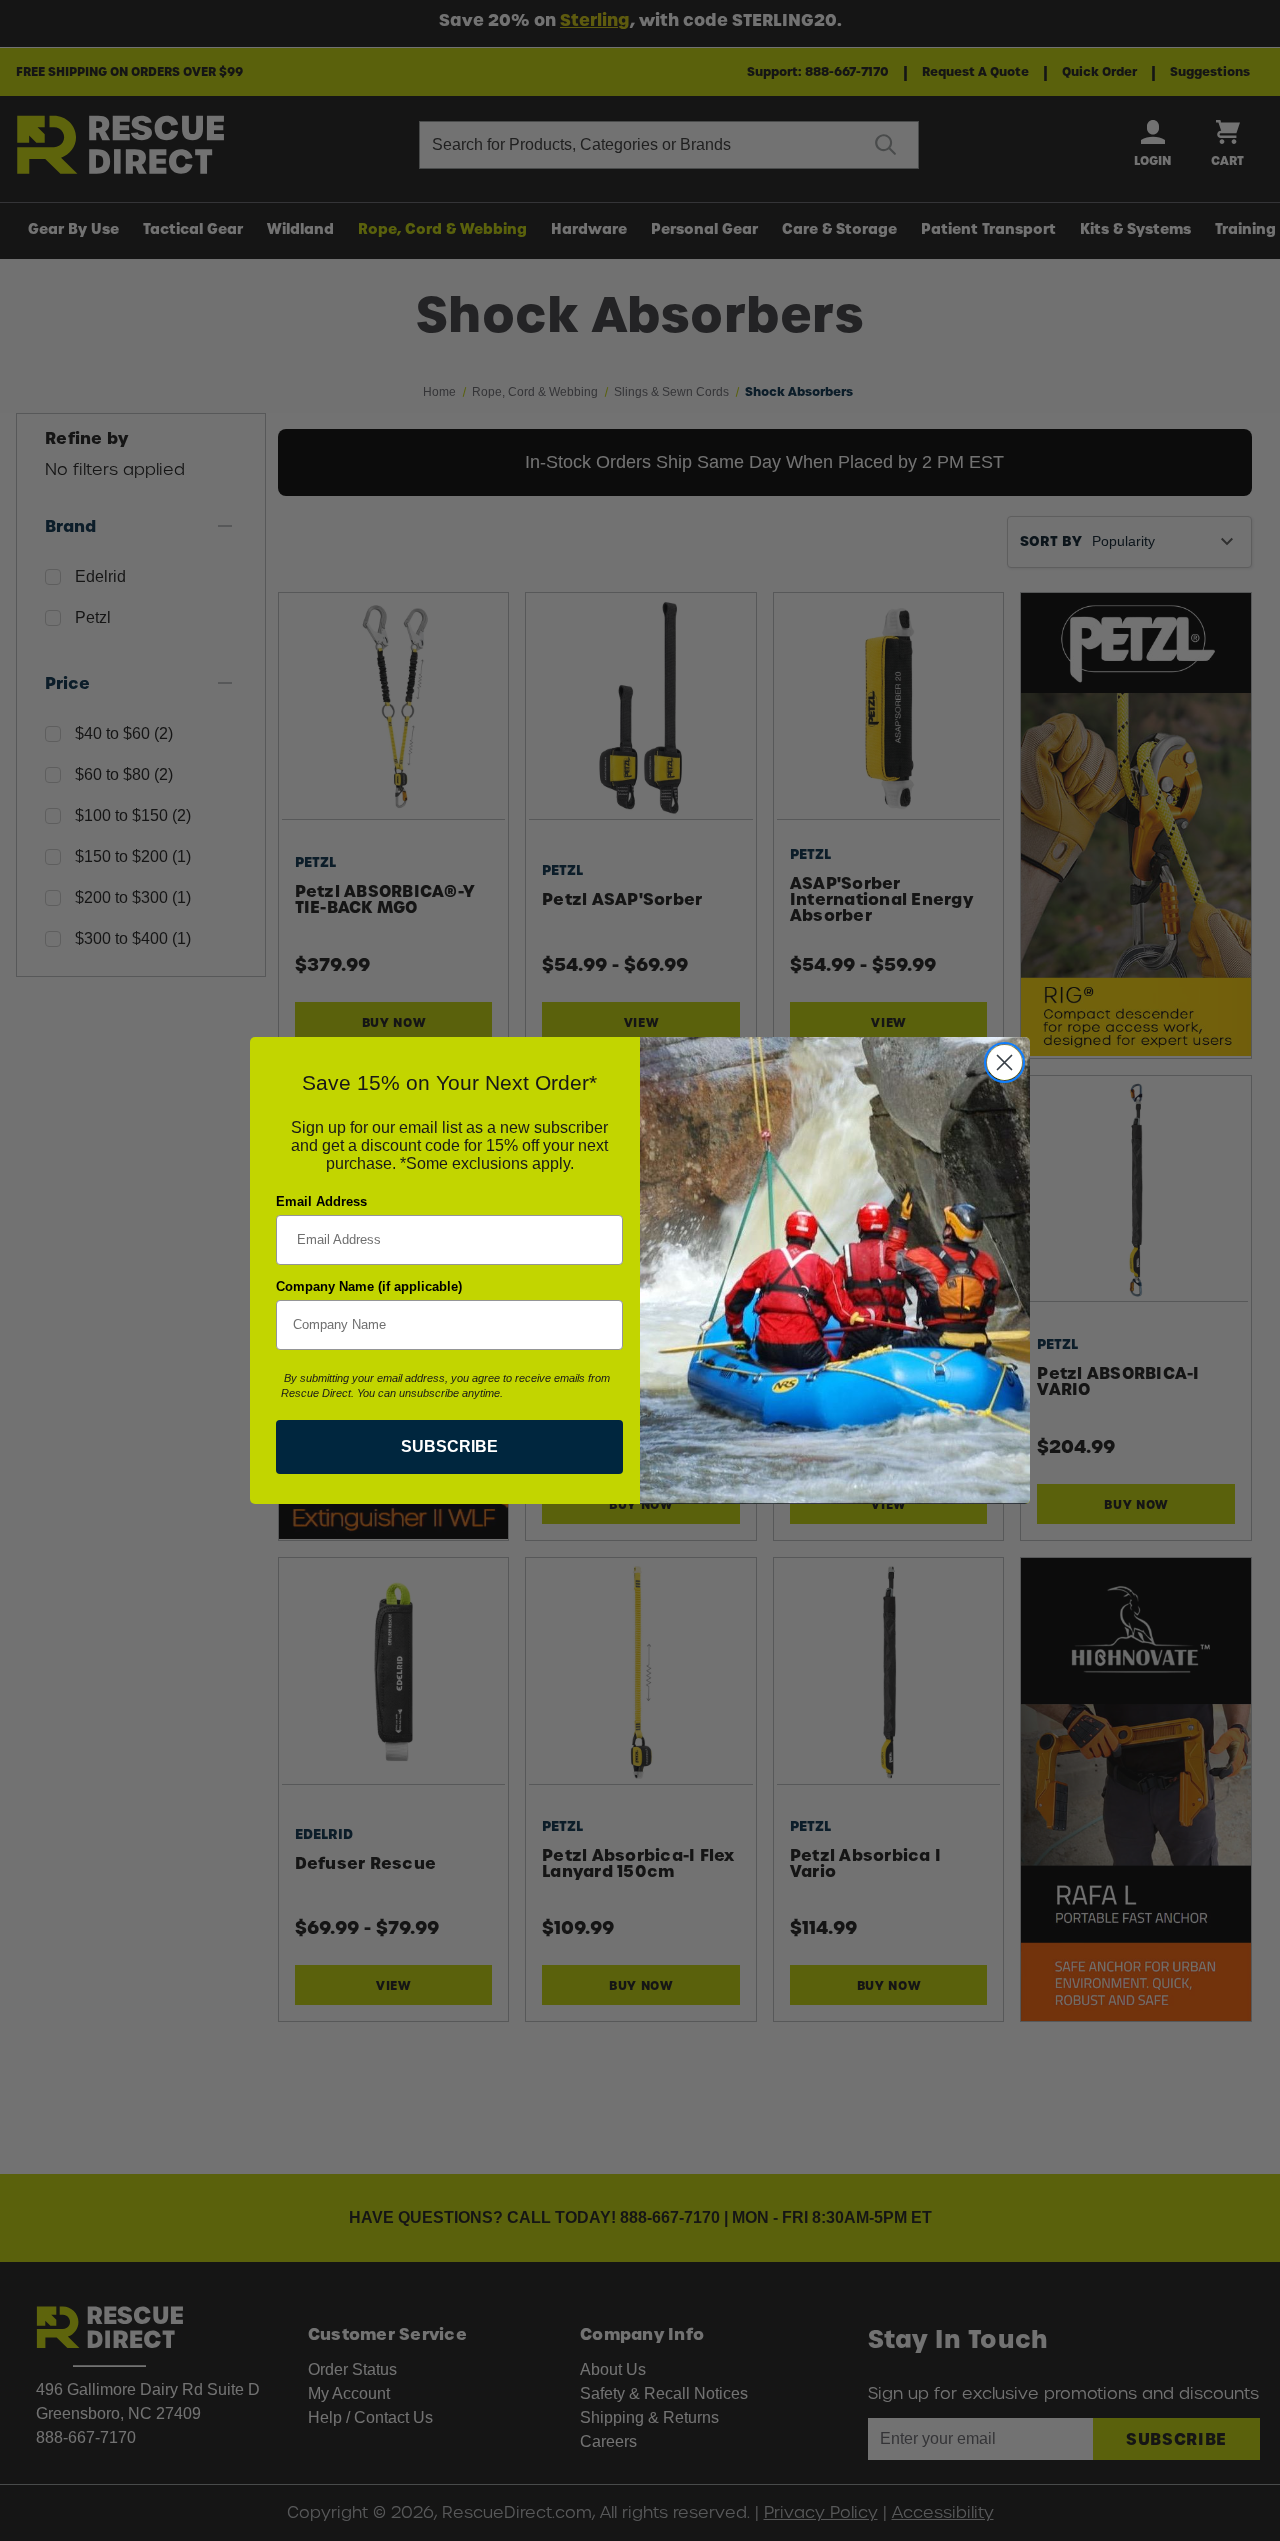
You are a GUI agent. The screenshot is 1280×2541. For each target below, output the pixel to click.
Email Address (321, 1201)
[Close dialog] (1004, 1062)
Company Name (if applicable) (369, 1286)
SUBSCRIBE (449, 1446)
